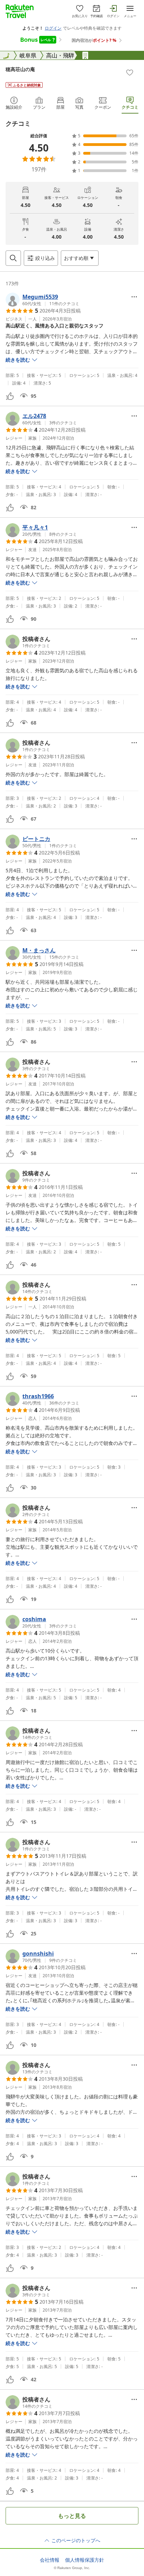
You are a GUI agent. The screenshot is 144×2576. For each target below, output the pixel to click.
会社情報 (50, 2560)
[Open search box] (13, 258)
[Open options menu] (134, 297)
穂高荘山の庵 (20, 69)
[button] (42, 300)
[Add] (130, 72)
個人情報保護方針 (85, 2560)
